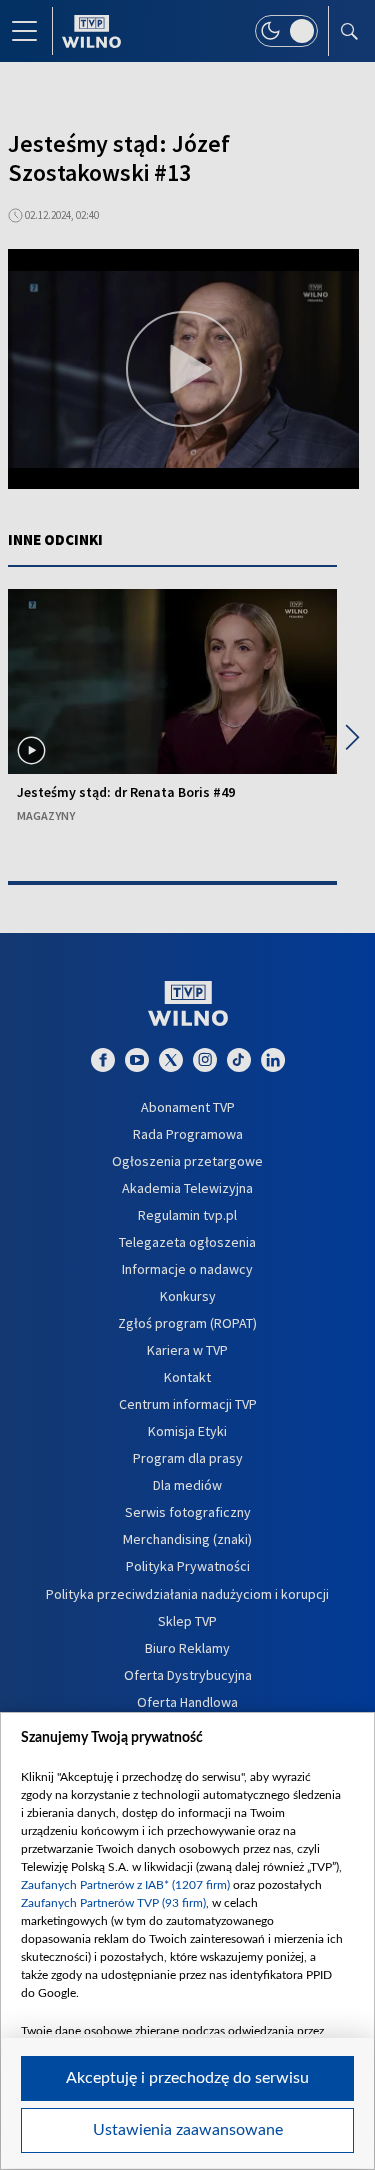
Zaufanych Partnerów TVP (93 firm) (113, 1903)
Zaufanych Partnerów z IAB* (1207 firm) (125, 1885)
